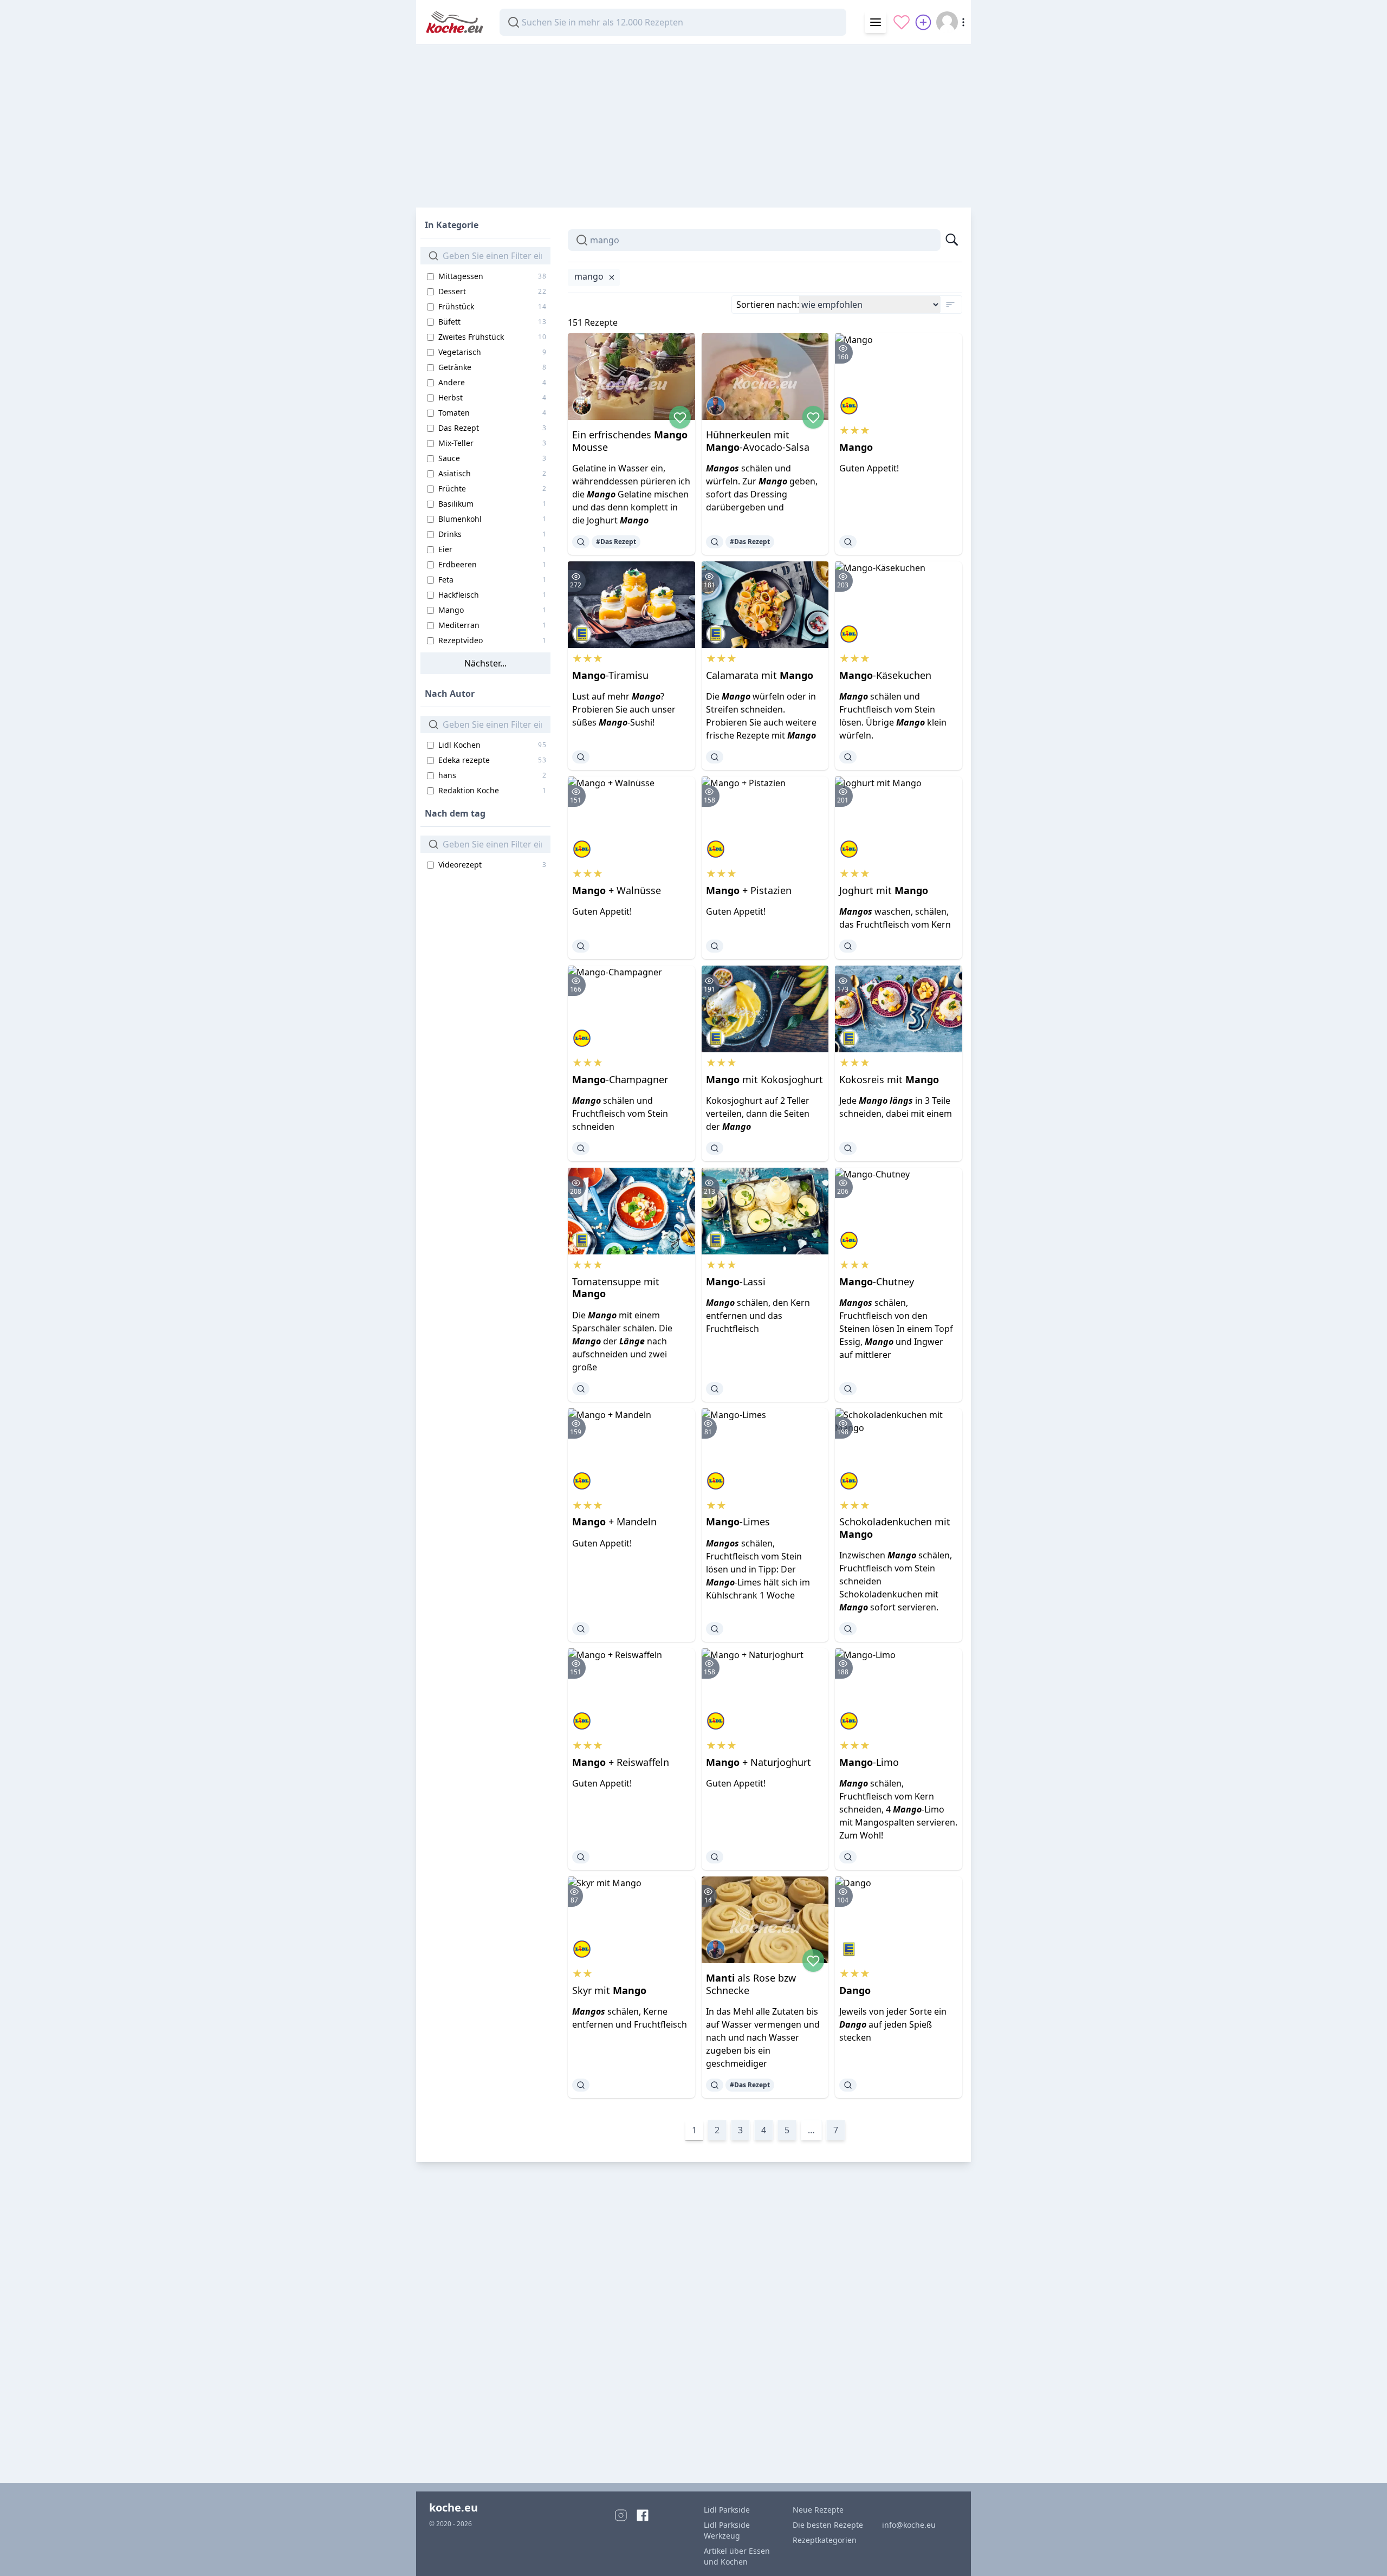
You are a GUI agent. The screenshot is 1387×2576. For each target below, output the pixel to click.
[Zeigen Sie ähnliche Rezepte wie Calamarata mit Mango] (715, 757)
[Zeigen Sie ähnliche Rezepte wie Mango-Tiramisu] (581, 757)
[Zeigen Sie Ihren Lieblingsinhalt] (902, 22)
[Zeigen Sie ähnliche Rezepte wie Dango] (848, 2085)
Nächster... (485, 663)
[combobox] (673, 22)
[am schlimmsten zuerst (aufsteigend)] (950, 305)
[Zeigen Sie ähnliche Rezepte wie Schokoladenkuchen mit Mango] (848, 1629)
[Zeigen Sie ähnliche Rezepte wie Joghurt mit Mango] (848, 946)
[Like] (680, 417)
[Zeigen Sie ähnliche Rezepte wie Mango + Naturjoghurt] (715, 1857)
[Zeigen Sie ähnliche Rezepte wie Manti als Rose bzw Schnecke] (715, 2085)
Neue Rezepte (818, 2510)
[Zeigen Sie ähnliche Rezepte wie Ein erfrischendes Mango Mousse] (581, 542)
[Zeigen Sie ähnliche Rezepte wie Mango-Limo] (848, 1857)
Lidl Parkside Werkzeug (727, 2530)
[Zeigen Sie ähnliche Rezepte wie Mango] (848, 542)
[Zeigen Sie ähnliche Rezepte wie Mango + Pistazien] (715, 946)
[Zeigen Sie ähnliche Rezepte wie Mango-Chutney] (848, 1389)
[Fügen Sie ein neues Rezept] (923, 22)
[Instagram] (621, 2515)
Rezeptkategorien (825, 2540)
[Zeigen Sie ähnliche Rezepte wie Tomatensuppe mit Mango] (581, 1389)
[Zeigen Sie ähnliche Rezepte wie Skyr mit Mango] (581, 2085)
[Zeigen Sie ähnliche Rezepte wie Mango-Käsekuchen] (848, 757)
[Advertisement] (693, 121)
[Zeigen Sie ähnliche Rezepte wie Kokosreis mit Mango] (848, 1148)
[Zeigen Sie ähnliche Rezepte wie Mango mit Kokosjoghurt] (715, 1148)
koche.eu (453, 2507)
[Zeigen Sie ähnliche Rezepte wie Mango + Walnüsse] (581, 946)
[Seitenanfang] (1363, 2552)
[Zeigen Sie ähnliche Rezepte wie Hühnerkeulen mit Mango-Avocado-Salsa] (715, 542)
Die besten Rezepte (828, 2525)
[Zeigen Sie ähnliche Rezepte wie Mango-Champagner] (581, 1148)
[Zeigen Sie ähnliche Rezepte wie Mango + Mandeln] (581, 1629)
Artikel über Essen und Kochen (737, 2556)
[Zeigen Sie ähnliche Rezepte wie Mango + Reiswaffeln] (581, 1857)
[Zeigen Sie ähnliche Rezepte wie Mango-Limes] (715, 1629)
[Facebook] (643, 2515)
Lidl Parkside (727, 2510)
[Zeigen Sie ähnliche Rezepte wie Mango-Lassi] (715, 1389)
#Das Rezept (616, 542)
